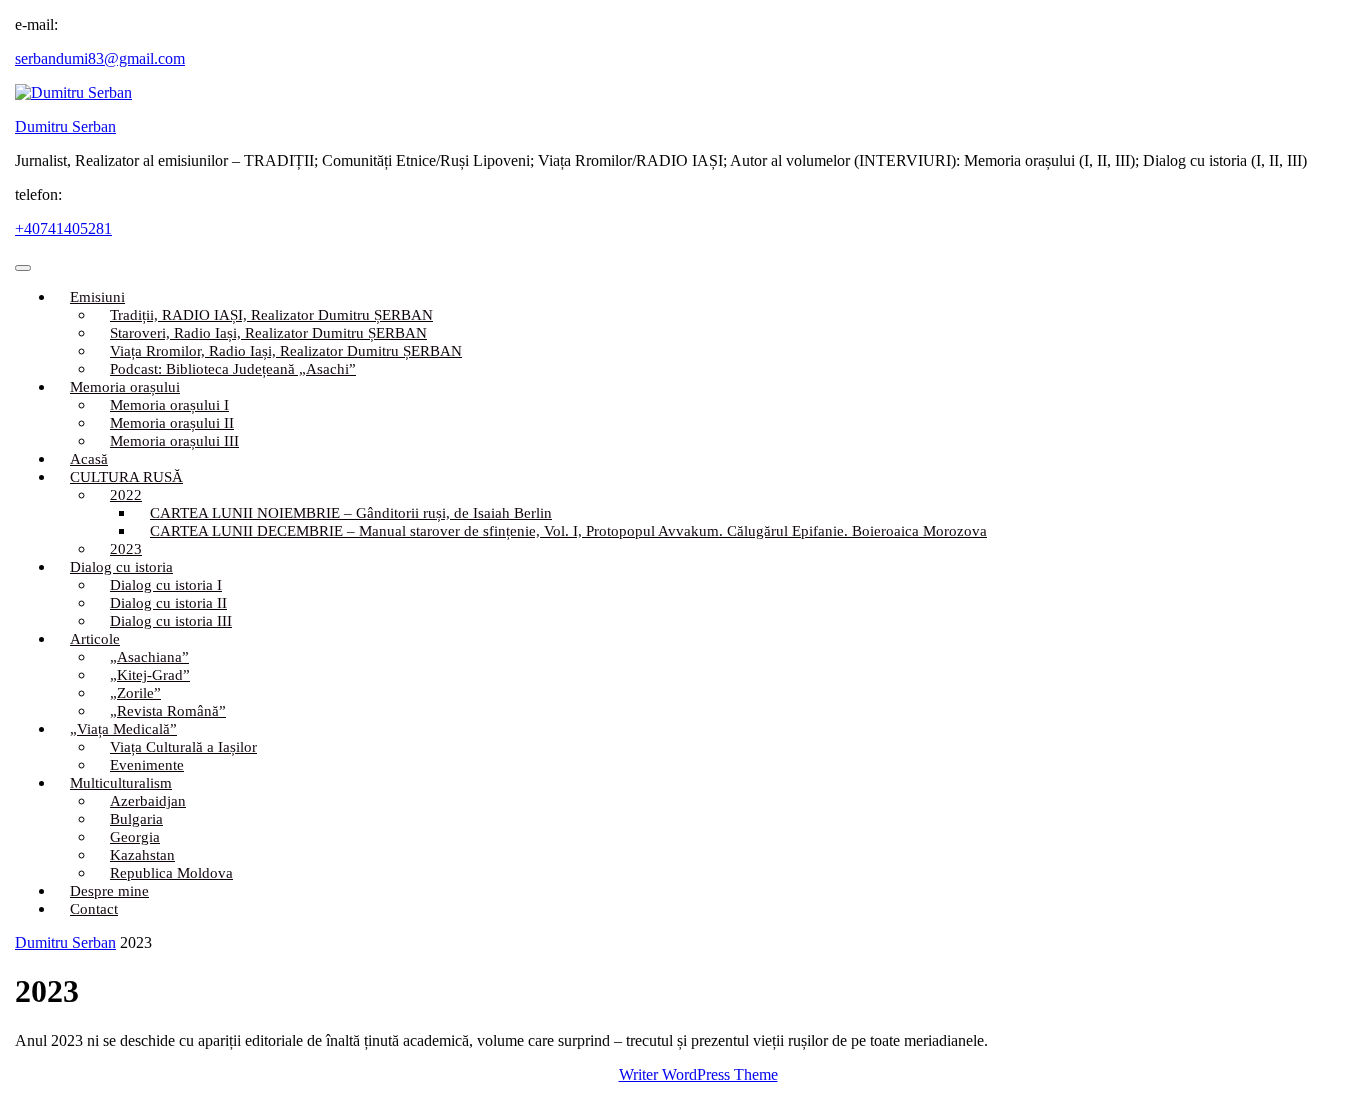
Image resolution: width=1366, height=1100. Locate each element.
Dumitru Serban (65, 126)
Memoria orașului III (174, 441)
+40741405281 (63, 228)
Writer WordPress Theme (698, 1074)
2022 (126, 495)
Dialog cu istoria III (171, 621)
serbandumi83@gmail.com (100, 58)
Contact (94, 909)
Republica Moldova (171, 873)
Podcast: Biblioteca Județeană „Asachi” (233, 369)
